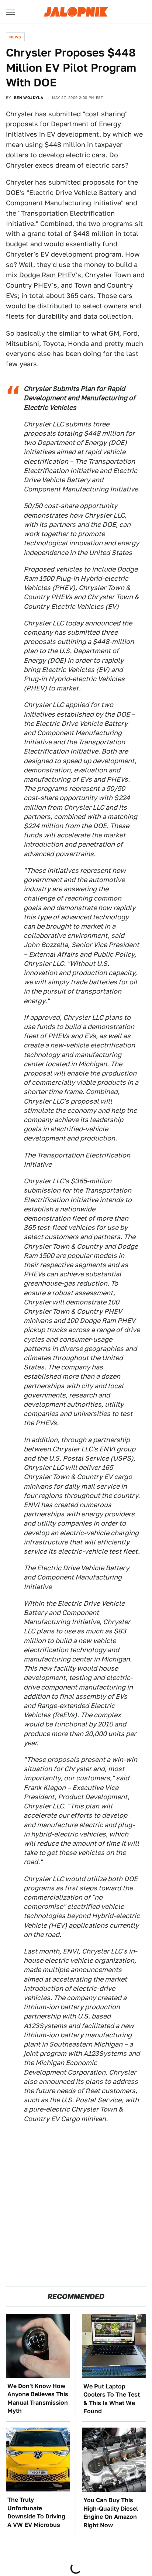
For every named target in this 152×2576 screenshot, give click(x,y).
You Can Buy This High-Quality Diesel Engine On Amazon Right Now (111, 2512)
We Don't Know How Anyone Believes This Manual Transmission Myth (38, 2398)
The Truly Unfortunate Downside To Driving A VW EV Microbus (36, 2512)
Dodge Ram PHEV (48, 275)
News (15, 37)
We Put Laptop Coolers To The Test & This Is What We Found (112, 2399)
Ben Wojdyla (29, 97)
